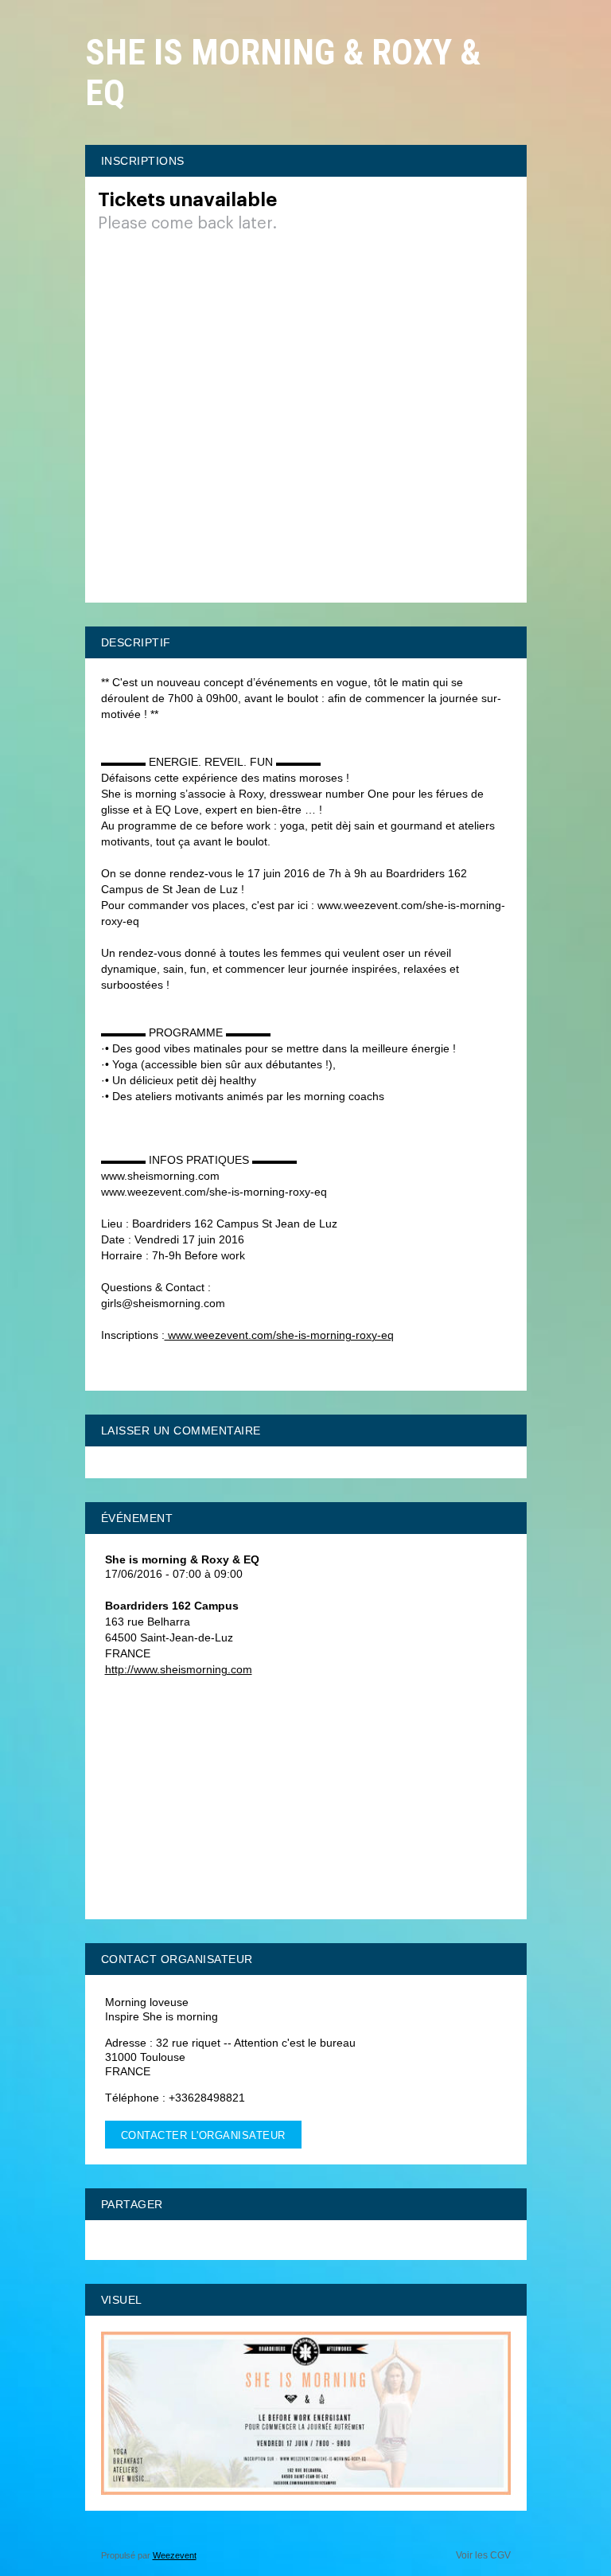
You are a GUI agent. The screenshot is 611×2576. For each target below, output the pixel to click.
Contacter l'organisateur (203, 2135)
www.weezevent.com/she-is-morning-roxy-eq (279, 1335)
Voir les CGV (483, 2555)
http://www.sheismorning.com (179, 1669)
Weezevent (175, 2555)
